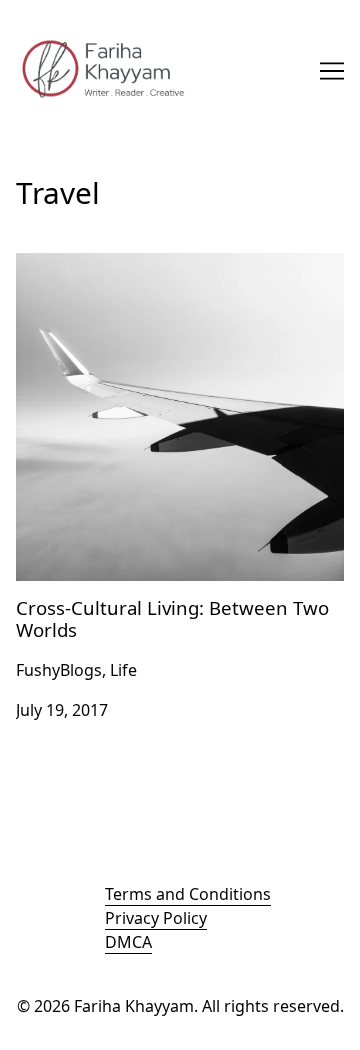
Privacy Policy (156, 918)
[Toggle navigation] (332, 71)
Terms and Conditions (188, 894)
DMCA (128, 942)
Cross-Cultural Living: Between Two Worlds (178, 265)
